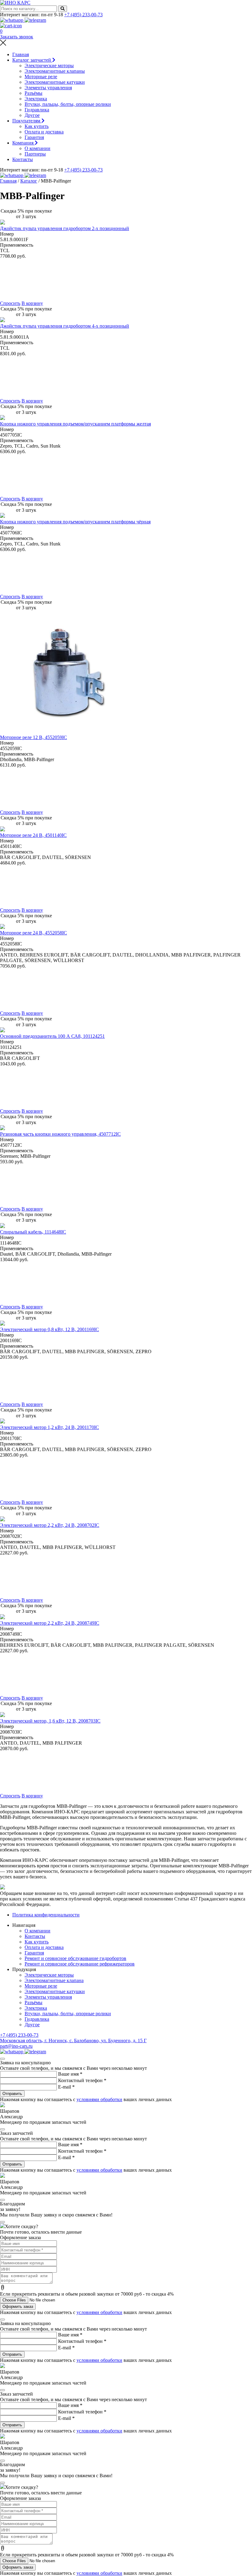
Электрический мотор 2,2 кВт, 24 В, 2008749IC (50, 1623)
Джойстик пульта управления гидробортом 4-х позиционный (65, 326)
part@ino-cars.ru (16, 2046)
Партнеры (35, 154)
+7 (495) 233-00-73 (83, 15)
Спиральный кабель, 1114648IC (33, 1232)
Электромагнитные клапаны (55, 71)
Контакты (23, 159)
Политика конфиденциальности (46, 1915)
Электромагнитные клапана (54, 1980)
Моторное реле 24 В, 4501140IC (33, 835)
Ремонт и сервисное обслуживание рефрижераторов (80, 1964)
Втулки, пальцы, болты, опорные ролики (68, 104)
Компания (24, 143)
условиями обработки (99, 2099)
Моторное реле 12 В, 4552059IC (33, 737)
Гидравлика (37, 110)
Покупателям (27, 121)
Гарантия (34, 137)
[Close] (2, 2059)
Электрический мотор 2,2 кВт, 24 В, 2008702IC (50, 1525)
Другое (32, 115)
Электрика (36, 99)
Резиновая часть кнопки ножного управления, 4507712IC (60, 1134)
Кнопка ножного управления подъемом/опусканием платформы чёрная (75, 522)
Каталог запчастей (32, 60)
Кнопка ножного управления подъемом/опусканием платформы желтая (75, 424)
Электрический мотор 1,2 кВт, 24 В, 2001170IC (49, 1427)
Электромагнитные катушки (55, 82)
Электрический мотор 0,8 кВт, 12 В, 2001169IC (49, 1329)
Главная (21, 54)
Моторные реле (41, 77)
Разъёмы (33, 93)
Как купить (37, 126)
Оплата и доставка (44, 132)
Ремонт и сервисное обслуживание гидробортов (75, 1958)
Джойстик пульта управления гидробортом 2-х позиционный (65, 228)
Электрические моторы (49, 65)
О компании (37, 148)
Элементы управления (48, 88)
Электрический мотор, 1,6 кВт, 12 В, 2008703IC (50, 1721)
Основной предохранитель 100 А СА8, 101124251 (52, 1036)
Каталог (29, 181)
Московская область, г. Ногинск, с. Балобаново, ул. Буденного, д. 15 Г (73, 2041)
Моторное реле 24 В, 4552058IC (33, 933)
